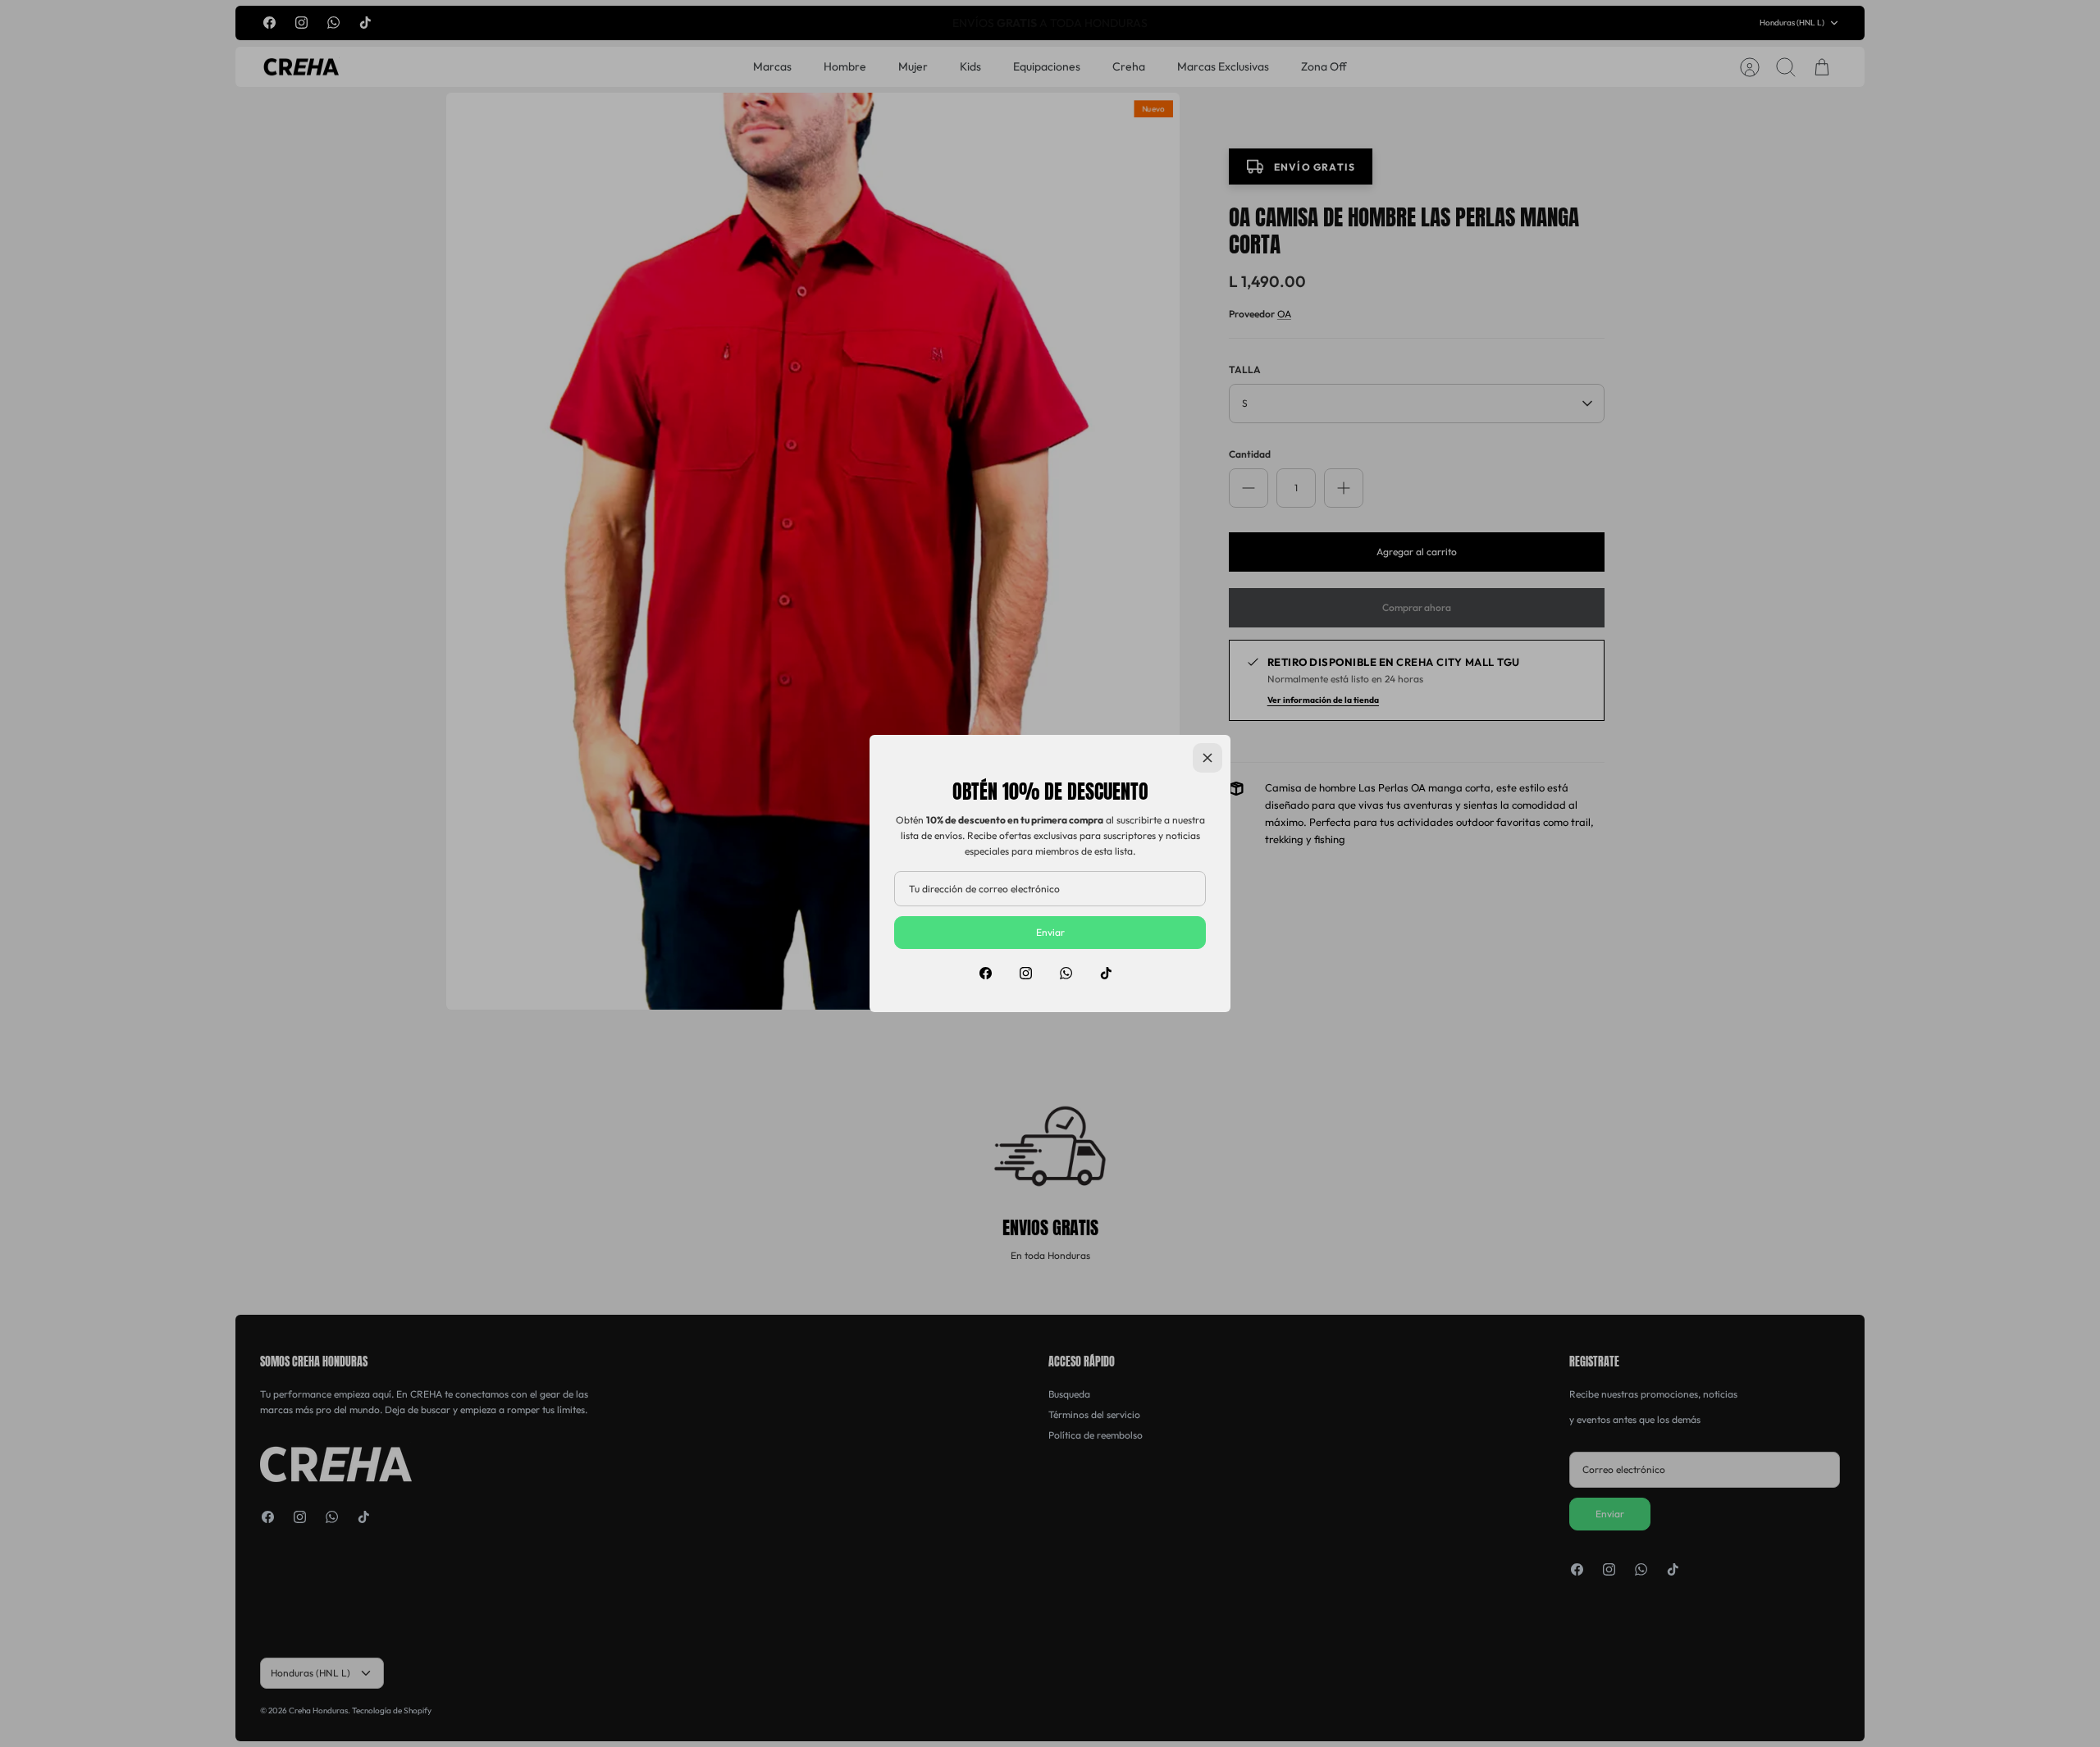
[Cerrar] (1207, 758)
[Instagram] (1026, 973)
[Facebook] (986, 973)
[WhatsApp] (1066, 973)
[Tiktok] (1106, 973)
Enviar (1050, 932)
